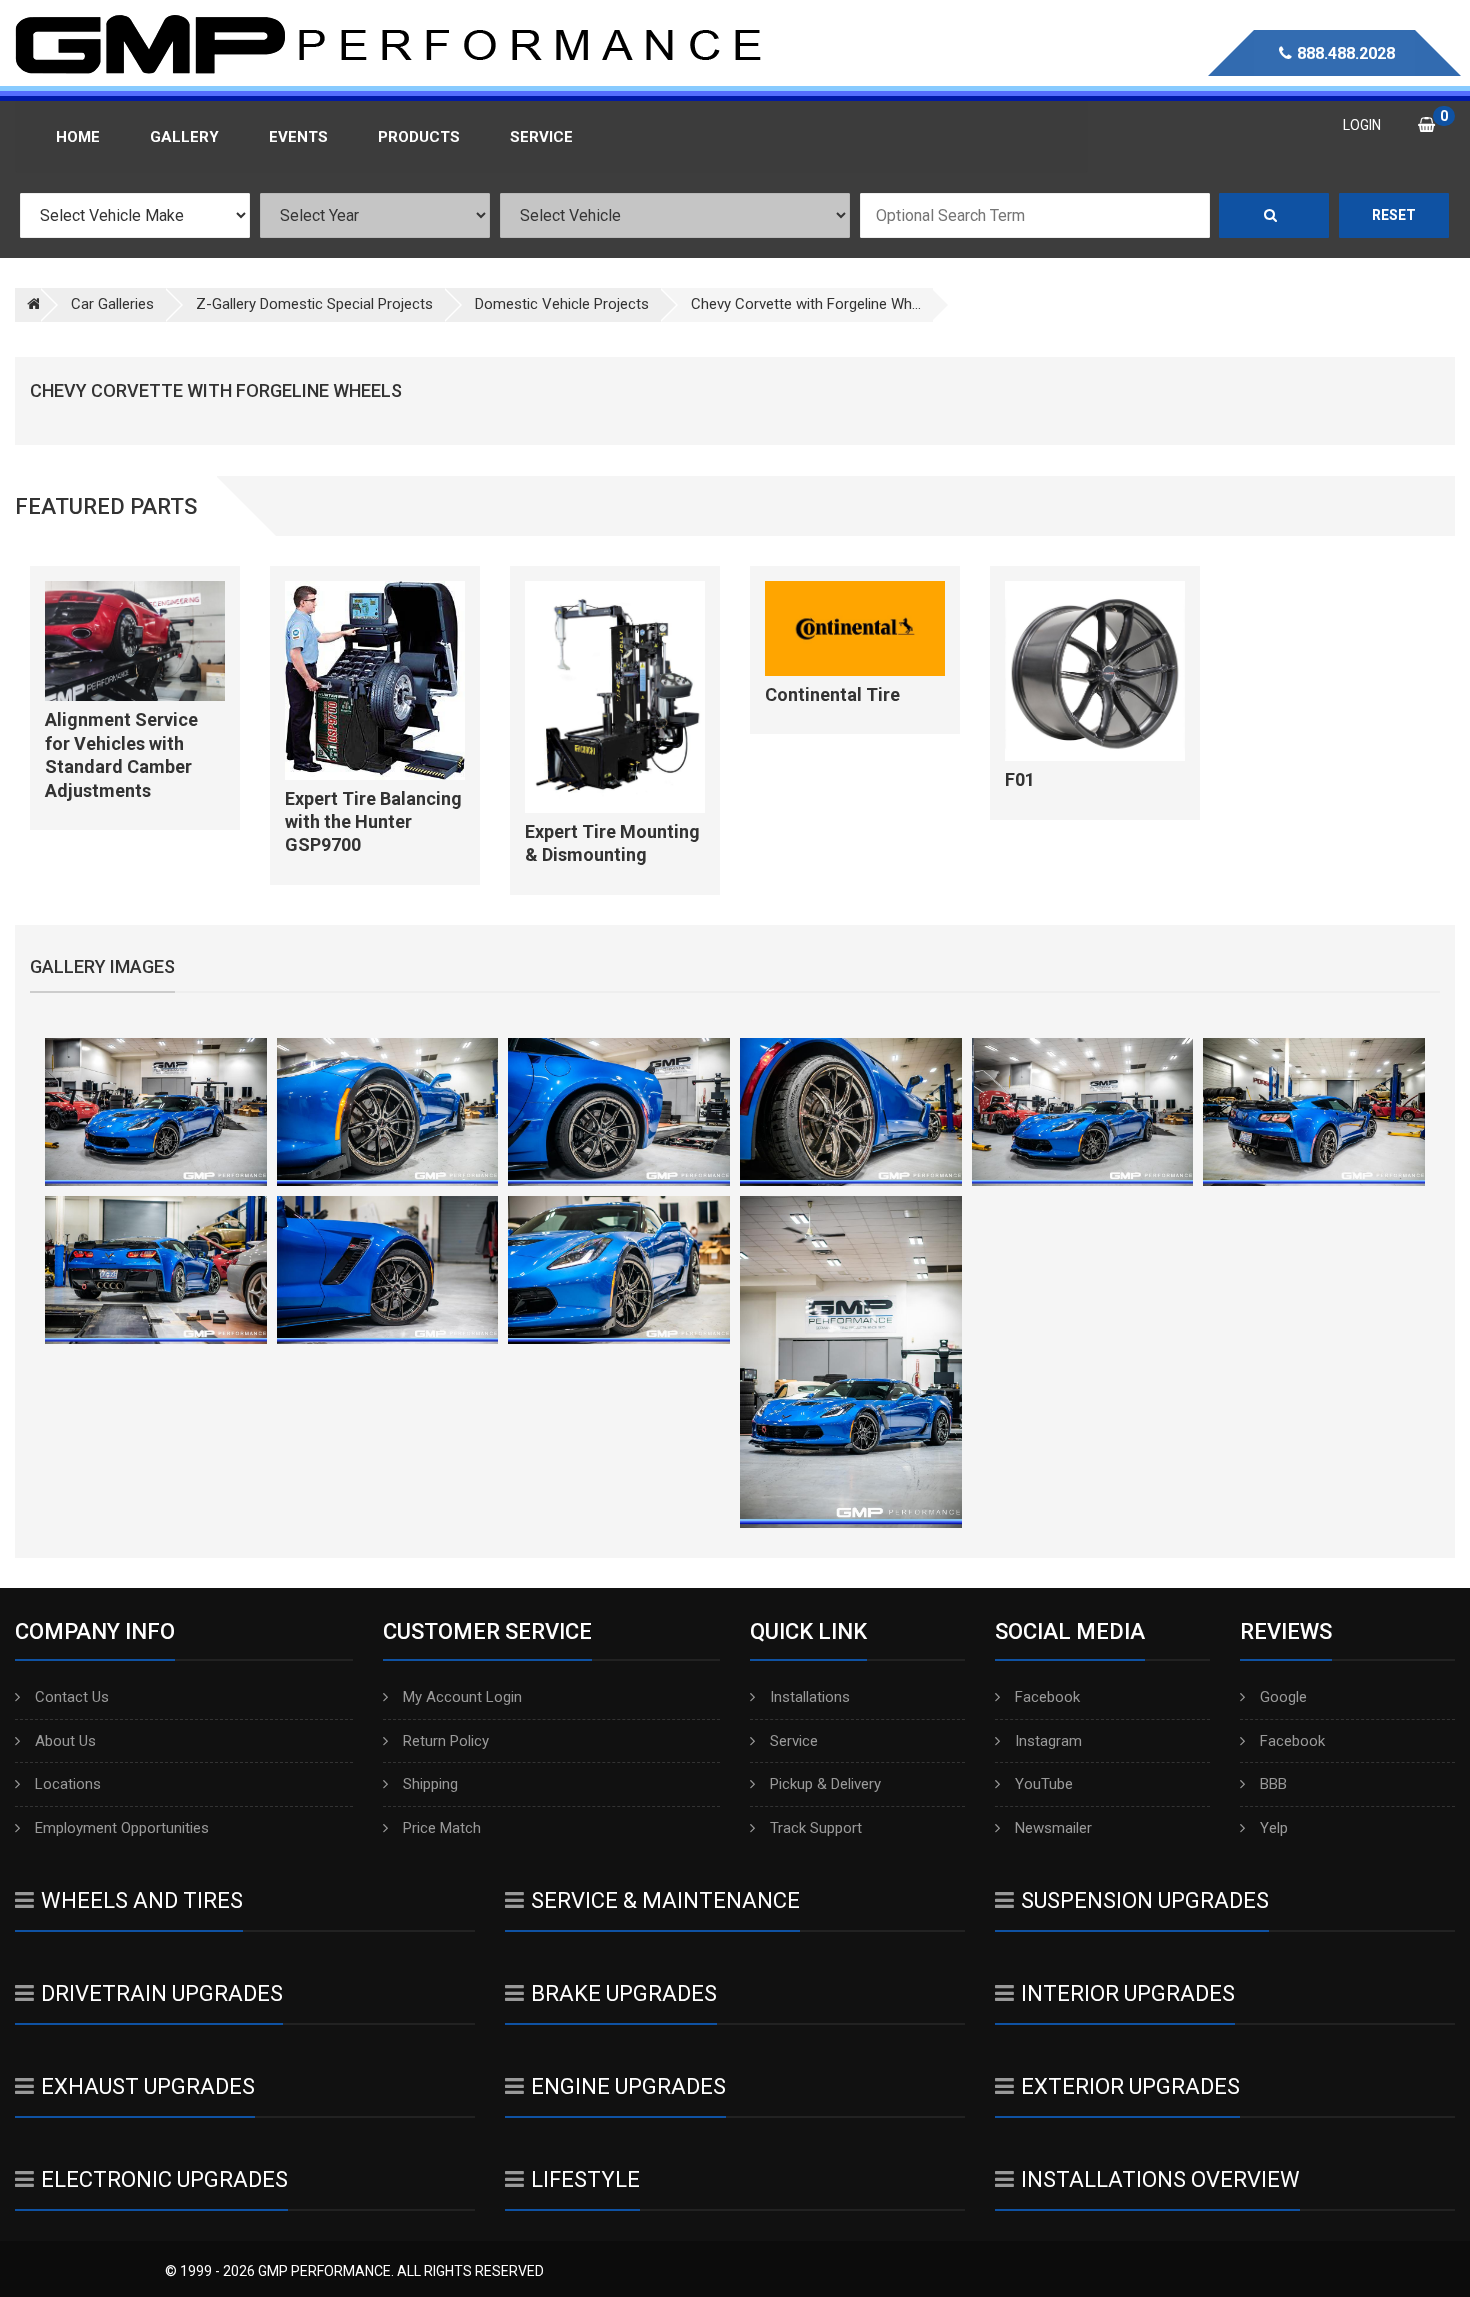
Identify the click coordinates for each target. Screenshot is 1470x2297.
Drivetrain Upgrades (162, 1993)
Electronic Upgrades (164, 2179)
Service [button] (541, 137)
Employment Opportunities (122, 1828)
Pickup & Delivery (825, 1784)
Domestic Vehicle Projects (562, 304)
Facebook (1047, 1697)
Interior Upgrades (1128, 1993)
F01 (1020, 779)
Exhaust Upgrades (148, 2086)
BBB (1273, 1784)
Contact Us (72, 1697)
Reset (1394, 215)
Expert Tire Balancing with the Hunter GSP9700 (373, 822)
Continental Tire (832, 694)
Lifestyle (585, 2179)
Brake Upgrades (624, 1993)
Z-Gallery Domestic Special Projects (314, 304)
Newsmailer (1053, 1828)
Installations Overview (1160, 2179)
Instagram (1048, 1741)
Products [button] (419, 137)
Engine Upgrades (628, 2086)
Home (78, 137)
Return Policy (446, 1741)
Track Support (816, 1828)
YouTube (1044, 1784)
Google (1283, 1697)
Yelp (1274, 1828)
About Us (65, 1741)
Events (298, 137)
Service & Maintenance (665, 1900)
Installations (810, 1697)
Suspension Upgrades (1145, 1900)
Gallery (184, 137)
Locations (68, 1784)
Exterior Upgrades (1130, 2086)
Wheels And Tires (142, 1900)
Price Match (442, 1828)
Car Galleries (112, 304)
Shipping (430, 1784)
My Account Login (462, 1697)
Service (794, 1741)
